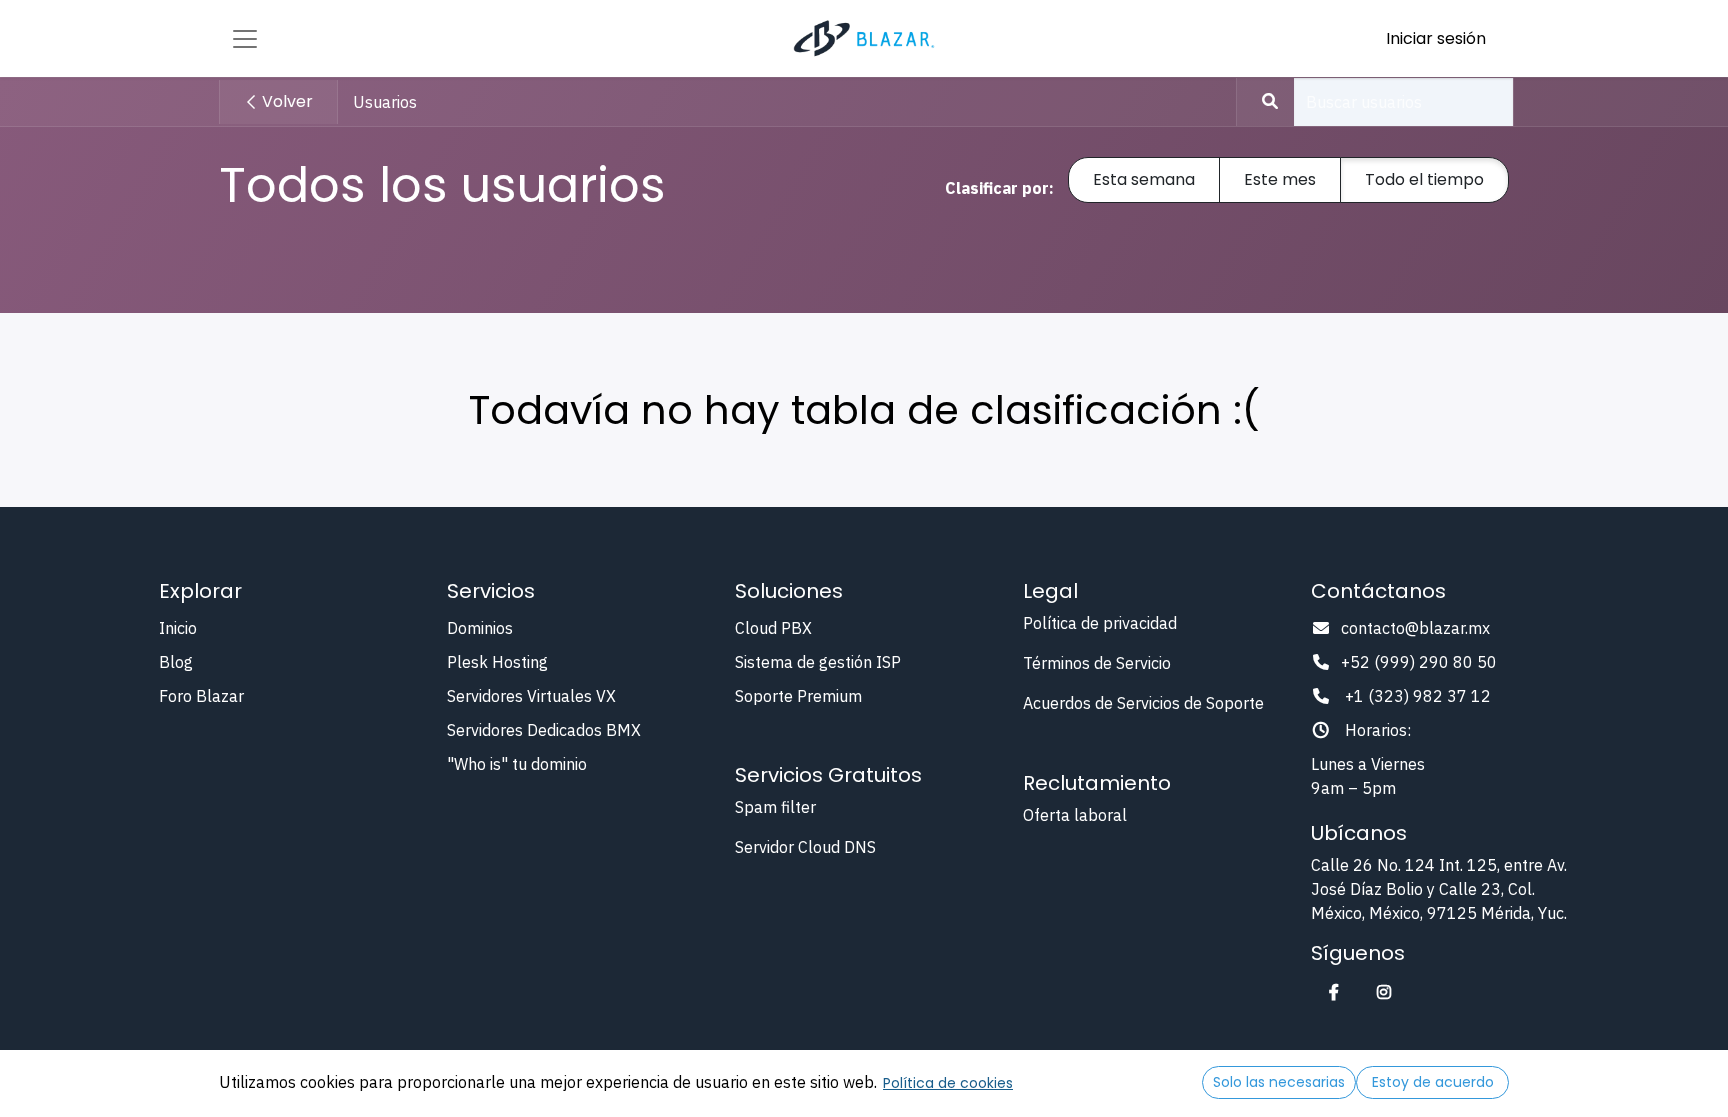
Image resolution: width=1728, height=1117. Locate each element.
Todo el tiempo (1424, 179)
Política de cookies (948, 1083)
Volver (285, 101)
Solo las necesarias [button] (1279, 1082)
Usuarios (385, 102)
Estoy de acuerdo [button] (1433, 1082)
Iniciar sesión (1436, 38)
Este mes (1280, 179)
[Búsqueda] (1260, 102)
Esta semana (1144, 179)
